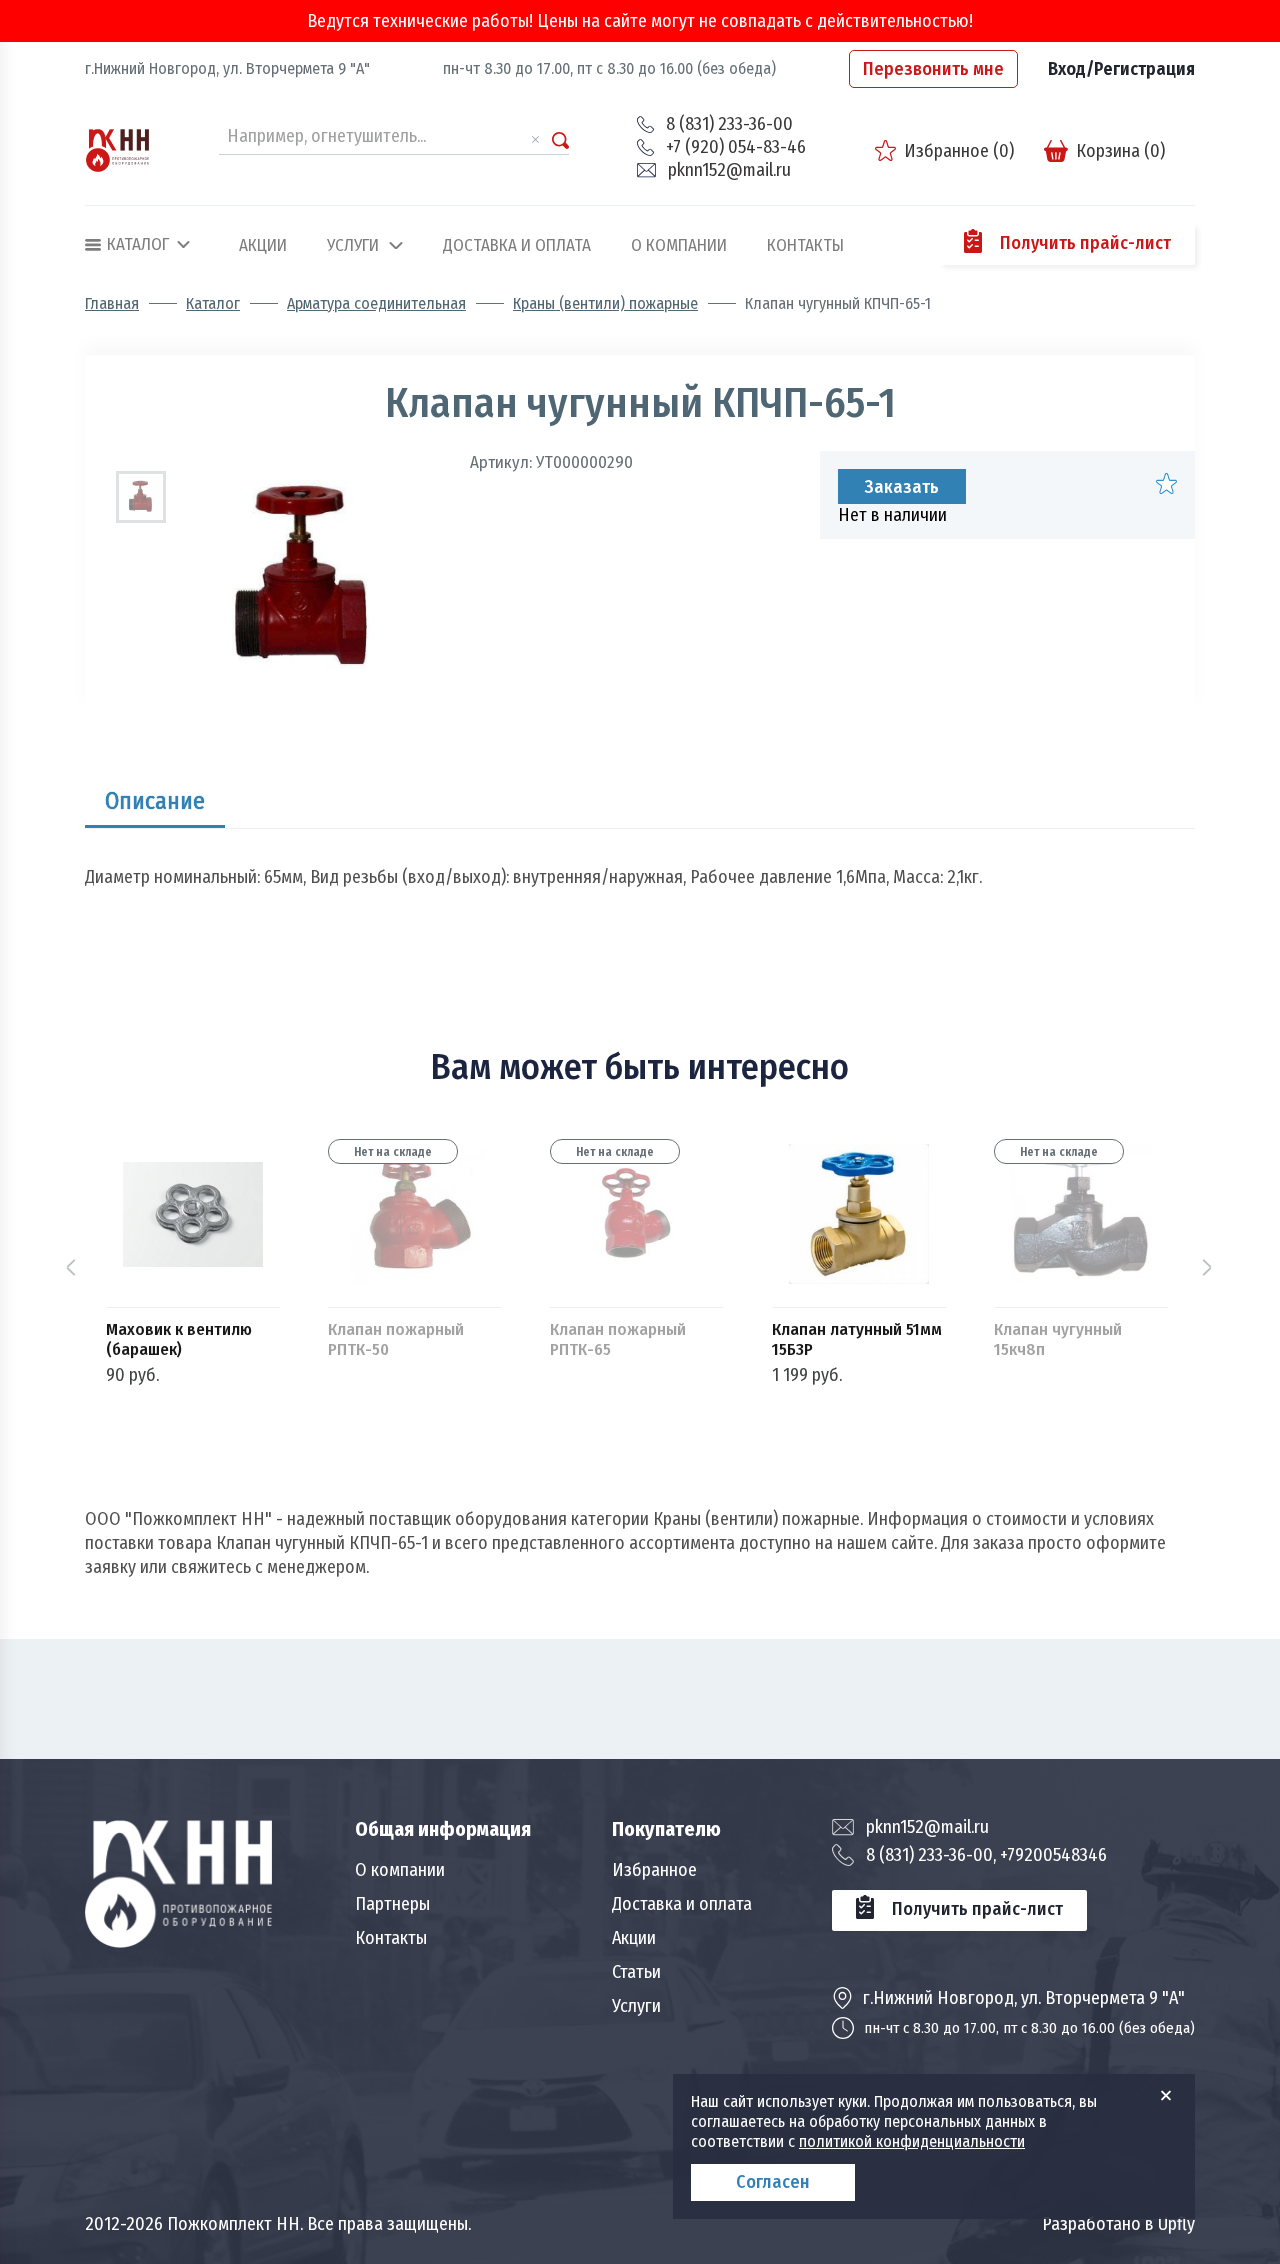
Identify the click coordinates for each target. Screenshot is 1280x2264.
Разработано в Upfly (1118, 2224)
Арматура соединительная (376, 304)
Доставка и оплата (517, 246)
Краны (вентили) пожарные (605, 304)
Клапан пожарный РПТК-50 (396, 1340)
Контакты (805, 246)
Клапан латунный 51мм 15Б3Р (857, 1340)
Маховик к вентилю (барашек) (179, 1340)
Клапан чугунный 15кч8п (1058, 1340)
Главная (112, 304)
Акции (263, 246)
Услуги (353, 246)
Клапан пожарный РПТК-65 (618, 1340)
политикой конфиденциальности (912, 2141)
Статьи (636, 1972)
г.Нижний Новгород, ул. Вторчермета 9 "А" (227, 68)
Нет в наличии (892, 515)
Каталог (213, 304)
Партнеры (392, 1904)
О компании (679, 246)
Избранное (654, 1870)
